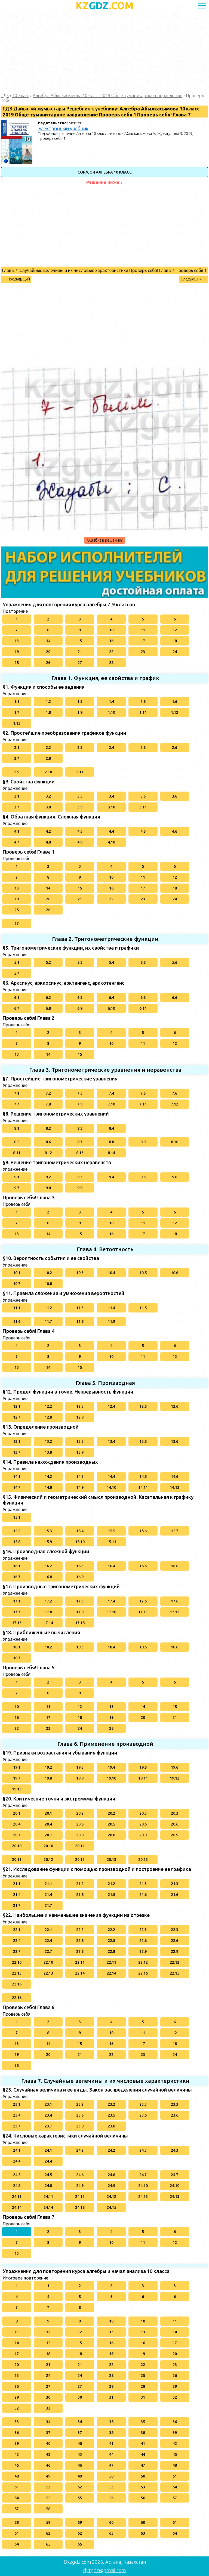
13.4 (111, 1441)
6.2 (48, 997)
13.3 (80, 1441)
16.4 (111, 1566)
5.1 (17, 962)
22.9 (143, 1951)
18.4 (111, 1647)
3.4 (111, 796)
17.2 (48, 1601)
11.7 (48, 1321)
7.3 (80, 1093)
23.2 (80, 2104)
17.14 (48, 1623)
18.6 (175, 1647)
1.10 (111, 712)
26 (48, 663)
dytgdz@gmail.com (104, 2570)
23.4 (17, 2115)
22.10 (17, 1962)
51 (175, 2476)
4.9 (80, 842)
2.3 (80, 748)
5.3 (80, 962)
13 (17, 641)
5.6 (175, 962)
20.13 (111, 1860)
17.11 (143, 1612)
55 (48, 2498)
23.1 (17, 2104)
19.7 (17, 1778)
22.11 (80, 1962)
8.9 (143, 1142)
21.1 (17, 1884)
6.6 (175, 997)
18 (175, 641)
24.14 (17, 2207)
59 (48, 2522)
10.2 (48, 1273)
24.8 (17, 2186)
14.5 (143, 1477)
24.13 (143, 2197)
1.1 (17, 702)
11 (143, 630)
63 (111, 2533)
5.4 (111, 962)
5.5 (143, 962)
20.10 (17, 1846)
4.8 (48, 842)
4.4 (111, 831)
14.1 (17, 1477)
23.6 (143, 2115)
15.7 (175, 1531)
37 (48, 2433)
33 (48, 2408)
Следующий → (193, 279)
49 (48, 2476)
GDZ (105, 6)
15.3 (48, 1531)
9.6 (175, 1177)
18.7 (17, 1658)
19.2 (48, 1767)
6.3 (80, 997)
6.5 (143, 997)
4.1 (17, 831)
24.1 (17, 2150)
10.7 (17, 1284)
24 (175, 652)
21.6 (143, 1895)
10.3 (80, 1273)
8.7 (80, 1142)
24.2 (80, 2150)
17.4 (111, 1601)
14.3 (80, 1477)
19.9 (80, 1778)
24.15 (80, 2207)
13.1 (17, 1441)
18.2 (48, 1647)
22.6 (143, 1941)
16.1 (17, 1566)
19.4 (111, 1767)
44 (111, 2454)
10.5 (143, 1273)
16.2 (48, 1566)
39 (175, 2433)
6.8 (48, 1008)
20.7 (17, 1835)
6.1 (17, 997)
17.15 (80, 1623)
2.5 (143, 748)
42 (175, 2444)
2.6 (175, 748)
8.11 (17, 1153)
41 (111, 2444)
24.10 (143, 2186)
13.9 (80, 1452)
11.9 (111, 1321)
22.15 (143, 1973)
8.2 (48, 1128)
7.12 (175, 1104)
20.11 (80, 1846)
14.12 (175, 1487)
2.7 (17, 758)
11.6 (17, 1321)
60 (111, 2522)
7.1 (17, 1093)
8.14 (111, 1153)
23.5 (80, 2115)
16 (111, 641)
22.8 (80, 1951)
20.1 (17, 1813)
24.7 (143, 2175)
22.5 (80, 1941)
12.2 (48, 1406)
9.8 (48, 1188)
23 (143, 652)
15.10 (80, 1542)
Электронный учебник (63, 128)
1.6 (175, 702)
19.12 (175, 1778)
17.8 (48, 1612)
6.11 (143, 1008)
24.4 (17, 2161)
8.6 (48, 1142)
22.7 (17, 1951)
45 (175, 2454)
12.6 (175, 1406)
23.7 (17, 2126)
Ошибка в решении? (105, 540)
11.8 (80, 1321)
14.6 (175, 1477)
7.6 (175, 1093)
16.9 (80, 1577)
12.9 (80, 1417)
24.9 (80, 2186)
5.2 (48, 962)
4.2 (48, 831)
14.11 (143, 1487)
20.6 (143, 1824)
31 (111, 2397)
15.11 (111, 1542)
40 (48, 2444)
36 (175, 2422)
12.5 (143, 1406)
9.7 (17, 1188)
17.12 (175, 1612)
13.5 (143, 1441)
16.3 (80, 1566)
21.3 (143, 1884)
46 (48, 2465)
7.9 (80, 1104)
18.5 (143, 1647)
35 (111, 2422)
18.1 (17, 1647)
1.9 (80, 712)
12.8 (48, 1417)
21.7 (17, 1905)
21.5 (80, 1895)
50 (111, 2476)
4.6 (175, 831)
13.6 (175, 1441)
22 (111, 652)
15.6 (143, 1531)
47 (111, 2465)
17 (143, 641)
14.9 (80, 1487)
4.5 (143, 831)
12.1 (17, 1406)
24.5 (17, 2175)
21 (80, 652)
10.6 (175, 1273)
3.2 (48, 796)
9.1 (17, 1177)
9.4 (111, 1177)
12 (175, 630)
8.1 (17, 1128)
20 (48, 652)
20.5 (80, 1824)
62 (48, 2533)
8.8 (111, 1142)
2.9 (17, 772)
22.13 (17, 1973)
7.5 (143, 1093)
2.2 (48, 748)
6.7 (17, 1008)
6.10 (111, 1008)
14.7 (17, 1487)
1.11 (143, 712)
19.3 (80, 1767)
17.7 (17, 1612)
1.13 (17, 723)
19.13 (17, 1789)
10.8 (48, 1284)
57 (175, 2498)
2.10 (48, 772)
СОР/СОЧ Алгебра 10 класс (105, 172)
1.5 (143, 702)
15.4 (80, 1531)
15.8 (17, 1542)
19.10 (111, 1778)
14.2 (48, 1477)
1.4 (111, 702)
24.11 (17, 2197)
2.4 (111, 748)
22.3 (143, 1930)
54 (175, 2487)
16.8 (48, 1577)
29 (175, 2386)
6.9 (80, 1008)
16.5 (143, 1566)
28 (111, 663)
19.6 (175, 1767)
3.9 (80, 807)
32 (175, 2397)
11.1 (17, 1308)
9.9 (80, 1188)
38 (111, 2433)
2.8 (48, 758)
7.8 (48, 1104)
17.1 (17, 1601)
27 (80, 663)
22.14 (80, 1973)
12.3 (80, 1406)
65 (48, 2544)
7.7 (17, 1104)
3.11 (143, 807)
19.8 (48, 1778)
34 (48, 2422)
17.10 (111, 1612)
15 (80, 641)
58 (48, 2509)
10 (111, 630)
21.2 (80, 1884)
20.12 (48, 1860)
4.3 (80, 831)
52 (48, 2487)
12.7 (17, 1417)
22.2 (80, 1930)
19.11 (143, 1778)
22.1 (17, 1930)
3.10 (111, 807)
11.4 (111, 1308)
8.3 (80, 1128)
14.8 (48, 1487)
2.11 (80, 772)
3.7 (17, 807)
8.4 (111, 1128)
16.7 (17, 1577)
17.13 (17, 1623)
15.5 (111, 1531)
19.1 (17, 1767)
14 (48, 641)
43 (48, 2454)
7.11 (143, 1104)
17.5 (143, 1601)
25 (17, 663)
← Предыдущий (16, 279)
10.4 (111, 1273)
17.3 (80, 1601)
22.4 (17, 1941)
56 (111, 2498)
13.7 (17, 1452)
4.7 (17, 842)
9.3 (80, 1177)
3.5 (143, 796)
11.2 (48, 1308)
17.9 (80, 1612)
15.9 (48, 1542)
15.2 (17, 1531)
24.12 (80, 2197)
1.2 (48, 702)
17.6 (175, 1601)
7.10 (111, 1104)
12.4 (111, 1406)
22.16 (17, 1984)
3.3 (80, 796)
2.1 (17, 748)
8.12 (48, 1153)
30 (48, 2397)
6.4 (111, 997)
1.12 (175, 712)
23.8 (80, 2126)
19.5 (143, 1767)
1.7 (17, 712)
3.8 (48, 807)
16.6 (175, 1566)
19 (17, 652)
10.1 (17, 1273)
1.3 (80, 702)
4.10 (111, 842)
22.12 (143, 1962)
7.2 (48, 1093)
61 (175, 2522)
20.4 (17, 1824)
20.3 (143, 1813)
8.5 (17, 1142)
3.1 (17, 796)
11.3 (80, 1308)
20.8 (80, 1835)
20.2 (80, 1813)
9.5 (143, 1177)
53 (111, 2487)
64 (175, 2533)
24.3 (143, 2150)
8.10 (175, 1142)
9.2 (48, 1177)
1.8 (48, 712)
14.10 (111, 1487)
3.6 (175, 796)
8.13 (80, 1153)
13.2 (48, 1441)
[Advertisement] (104, 52)
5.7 (17, 973)
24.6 (80, 2175)
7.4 (111, 1093)
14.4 (111, 1477)
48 (175, 2465)
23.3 (143, 2104)
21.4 (17, 1895)
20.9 (143, 1835)
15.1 (17, 1517)
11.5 (143, 1308)
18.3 (80, 1647)
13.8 (48, 1452)
